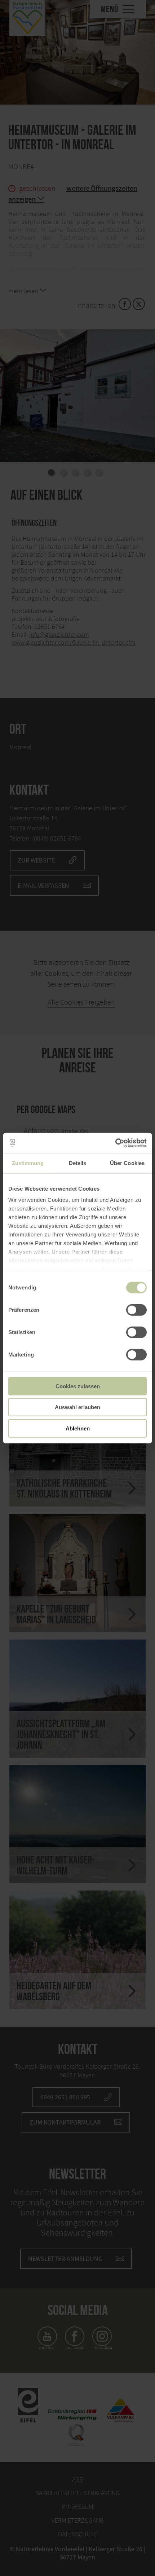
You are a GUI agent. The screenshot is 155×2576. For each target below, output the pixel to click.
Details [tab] (78, 1163)
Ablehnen (78, 1428)
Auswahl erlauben (77, 1407)
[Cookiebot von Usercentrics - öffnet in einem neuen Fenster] (115, 1143)
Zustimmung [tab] (28, 1163)
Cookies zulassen (78, 1386)
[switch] (136, 1310)
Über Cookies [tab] (127, 1163)
